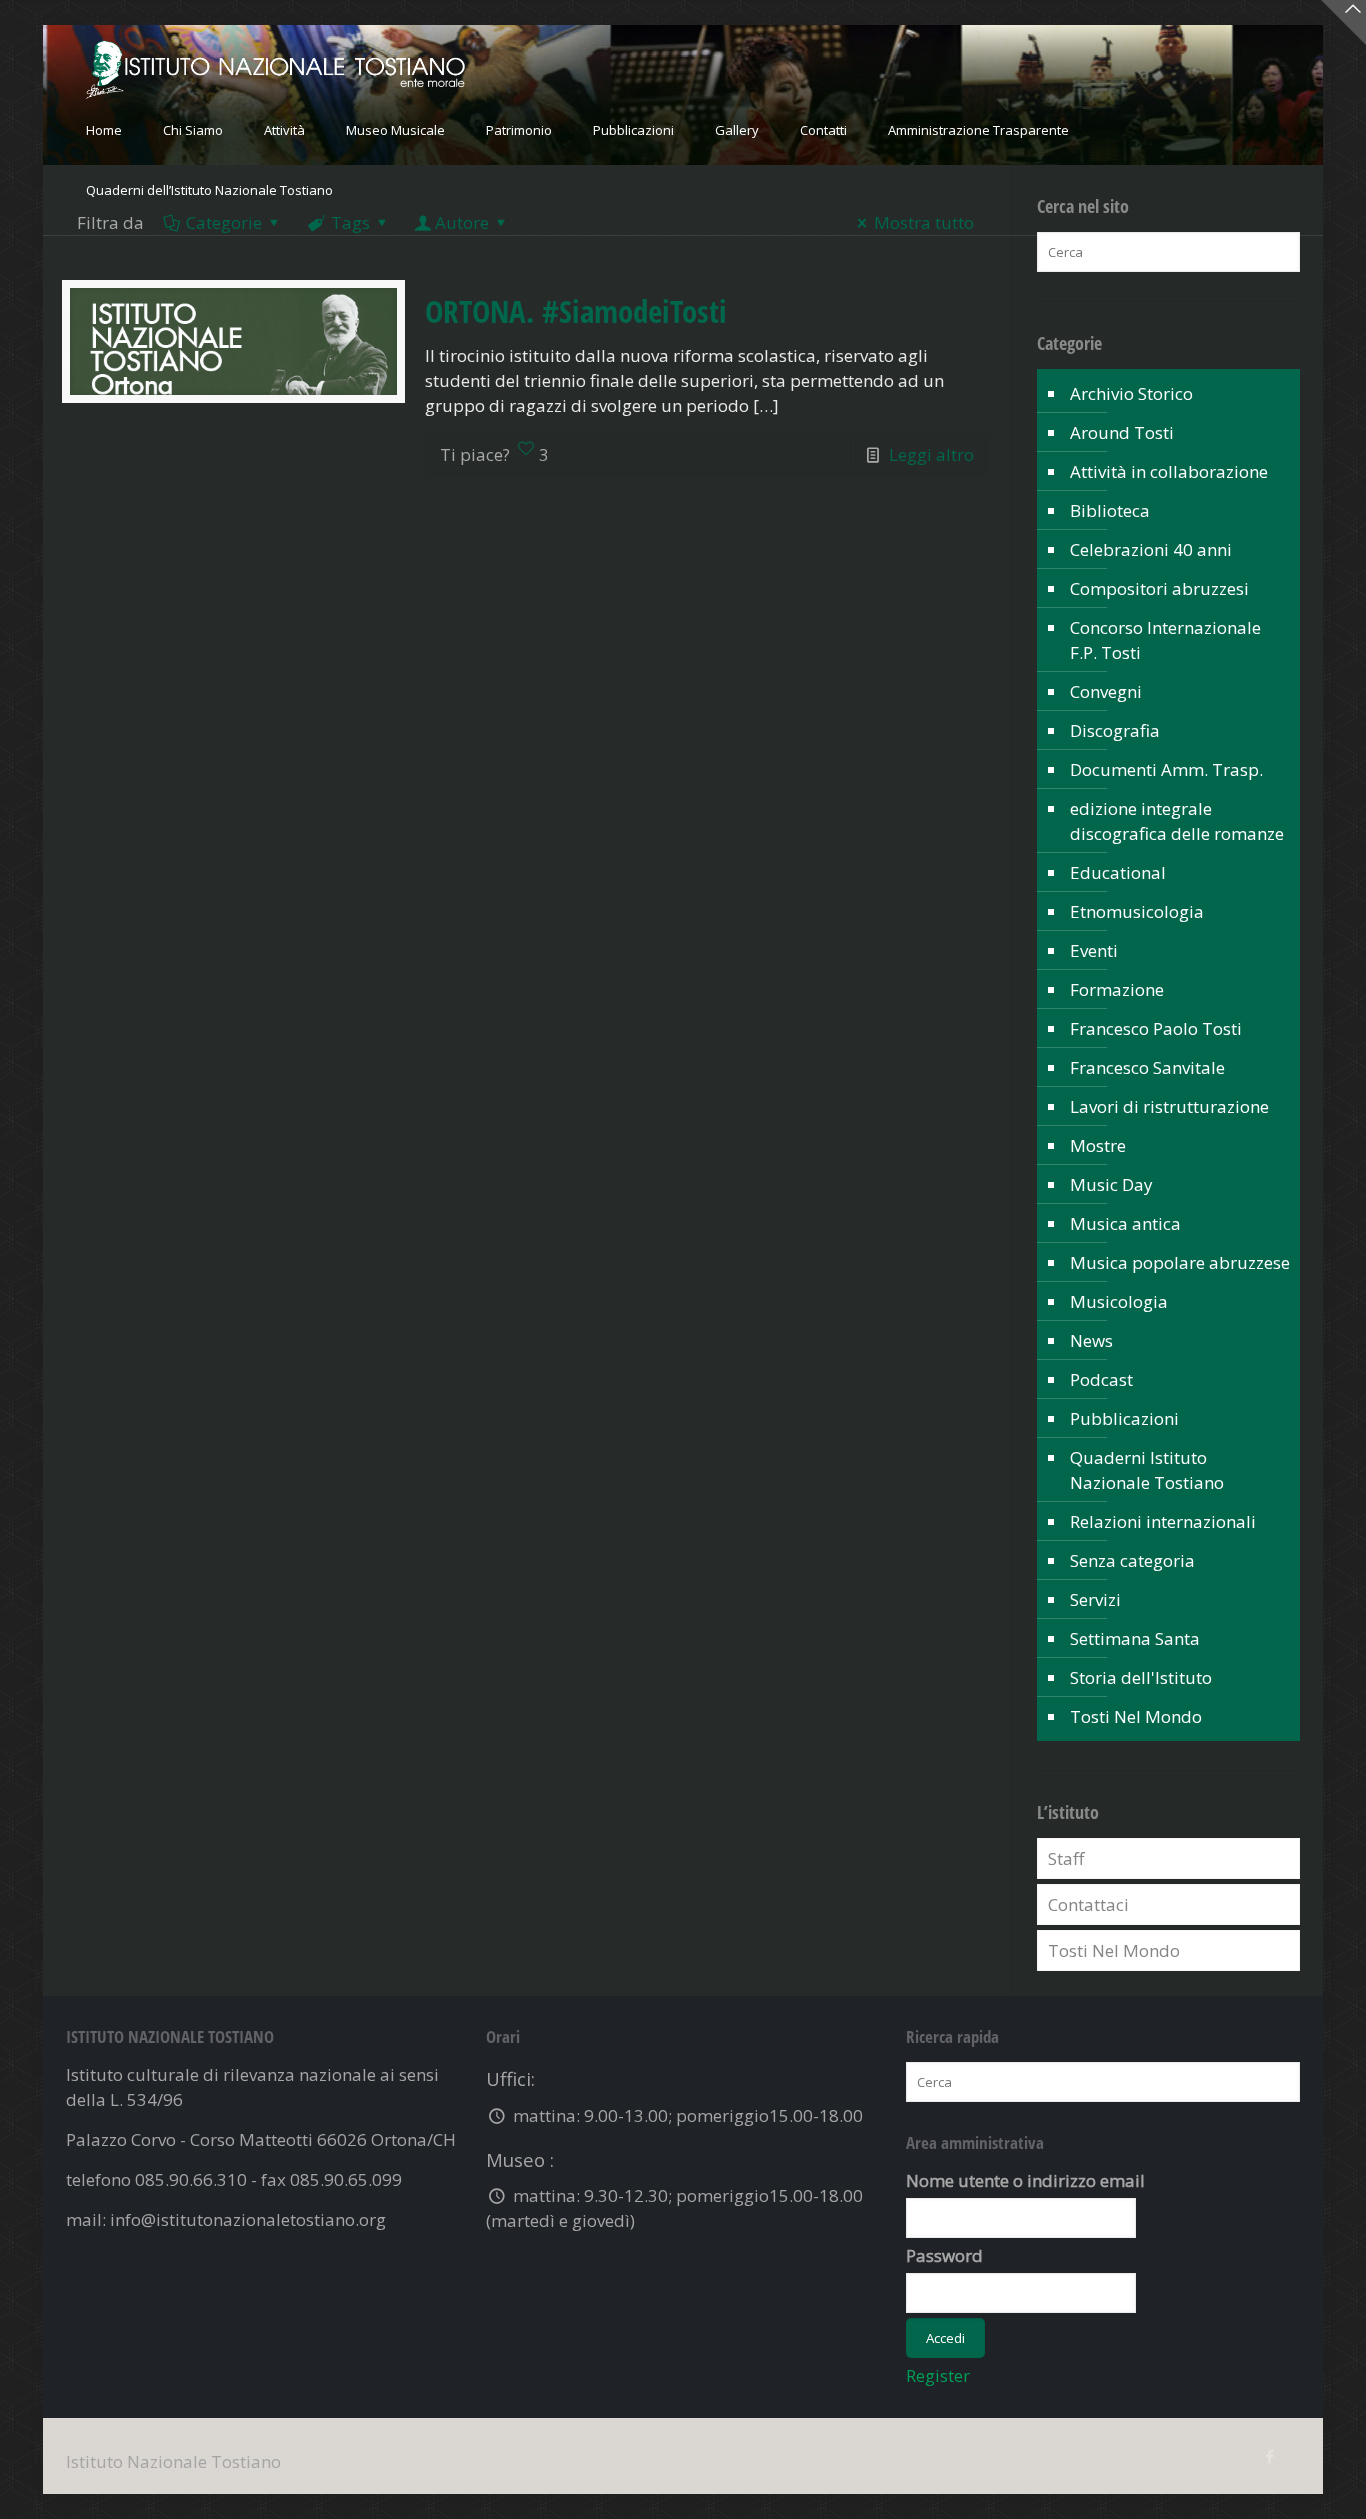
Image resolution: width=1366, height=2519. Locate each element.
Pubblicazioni (1124, 1418)
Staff (1066, 1858)
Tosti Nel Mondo (1136, 1716)
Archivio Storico (1131, 393)
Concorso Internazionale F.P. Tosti (1165, 640)
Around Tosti (1122, 432)
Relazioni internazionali (1163, 1521)
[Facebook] (1269, 2456)
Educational (1118, 872)
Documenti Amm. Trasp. (1166, 769)
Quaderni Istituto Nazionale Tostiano (1147, 1470)
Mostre (1098, 1145)
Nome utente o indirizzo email (1025, 2180)
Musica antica (1125, 1223)
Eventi (1094, 950)
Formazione (1117, 989)
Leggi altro (931, 454)
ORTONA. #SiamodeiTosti (576, 311)
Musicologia (1119, 1301)
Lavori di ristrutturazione (1169, 1106)
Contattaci (1088, 1904)
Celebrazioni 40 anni (1151, 549)
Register (938, 2375)
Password (944, 2255)
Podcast (1101, 1379)
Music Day (1111, 1184)
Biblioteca (1110, 510)
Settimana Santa (1135, 1638)
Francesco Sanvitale (1147, 1067)
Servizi (1095, 1599)
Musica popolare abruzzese (1180, 1262)
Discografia (1115, 730)
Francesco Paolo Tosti (1156, 1028)
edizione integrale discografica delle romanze (1177, 821)
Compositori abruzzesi (1159, 588)
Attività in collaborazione (1169, 471)
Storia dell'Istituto (1141, 1677)
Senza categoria (1132, 1560)
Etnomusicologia (1137, 911)
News (1091, 1340)
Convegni (1106, 691)
